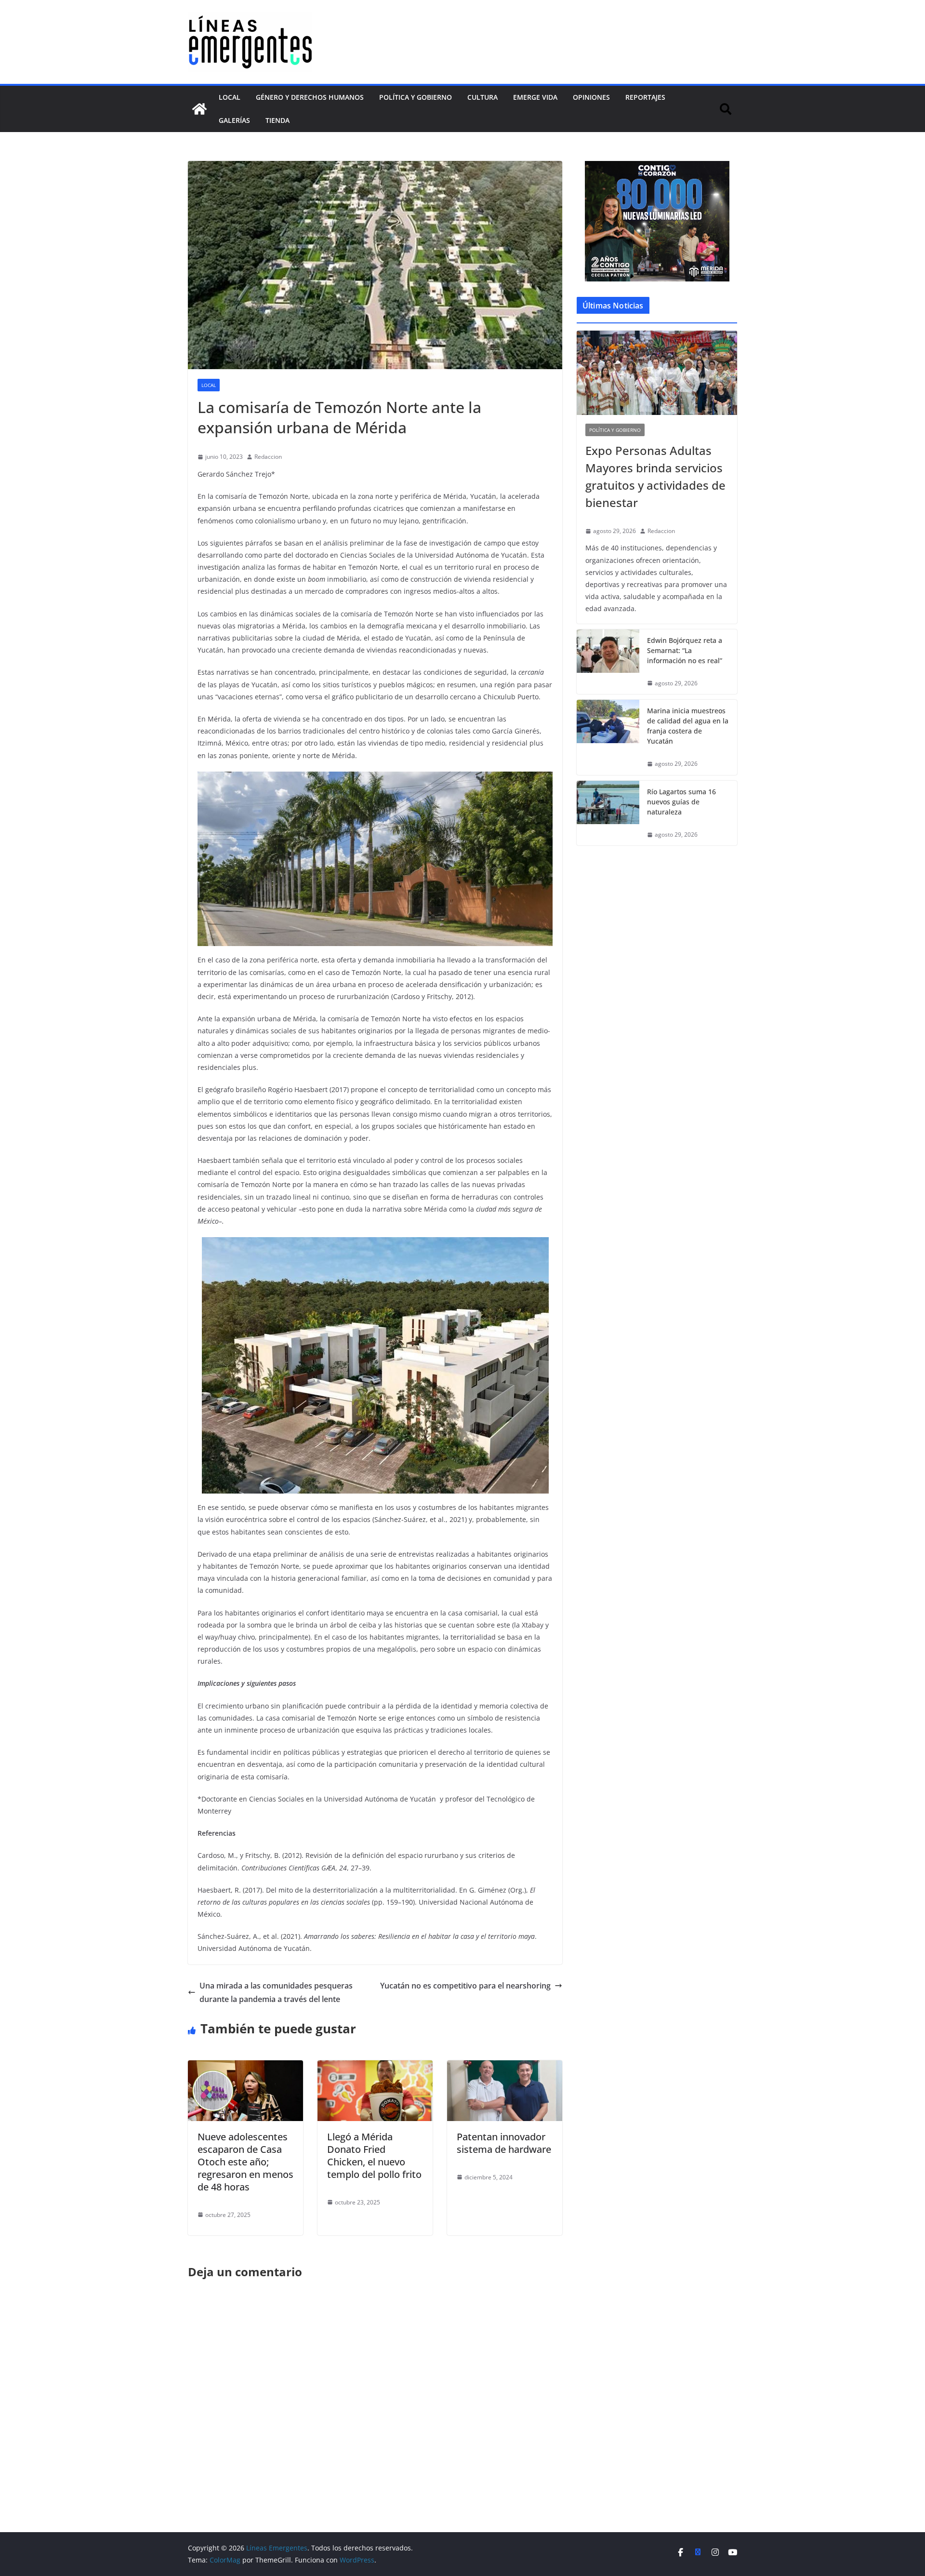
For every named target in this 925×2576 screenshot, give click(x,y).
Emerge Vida (535, 97)
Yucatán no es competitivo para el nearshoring (465, 1986)
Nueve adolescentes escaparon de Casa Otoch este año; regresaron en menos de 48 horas (245, 2162)
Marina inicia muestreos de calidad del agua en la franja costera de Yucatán (688, 726)
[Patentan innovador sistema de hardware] (505, 2067)
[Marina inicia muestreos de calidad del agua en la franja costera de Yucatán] (608, 737)
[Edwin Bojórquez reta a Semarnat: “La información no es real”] (608, 662)
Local (230, 97)
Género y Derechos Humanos (310, 97)
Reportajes (645, 97)
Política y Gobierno (416, 97)
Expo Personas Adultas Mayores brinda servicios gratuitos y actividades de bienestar (655, 476)
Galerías (234, 120)
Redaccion (268, 457)
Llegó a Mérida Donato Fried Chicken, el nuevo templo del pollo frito (374, 2156)
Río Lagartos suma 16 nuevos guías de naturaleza (681, 802)
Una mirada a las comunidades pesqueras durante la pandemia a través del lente (276, 1993)
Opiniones (591, 97)
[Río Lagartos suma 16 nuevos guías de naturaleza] (608, 813)
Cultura (482, 97)
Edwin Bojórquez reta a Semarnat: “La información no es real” (685, 650)
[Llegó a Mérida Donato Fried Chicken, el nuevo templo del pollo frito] (375, 2067)
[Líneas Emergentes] (199, 109)
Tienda (277, 120)
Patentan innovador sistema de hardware (504, 2143)
